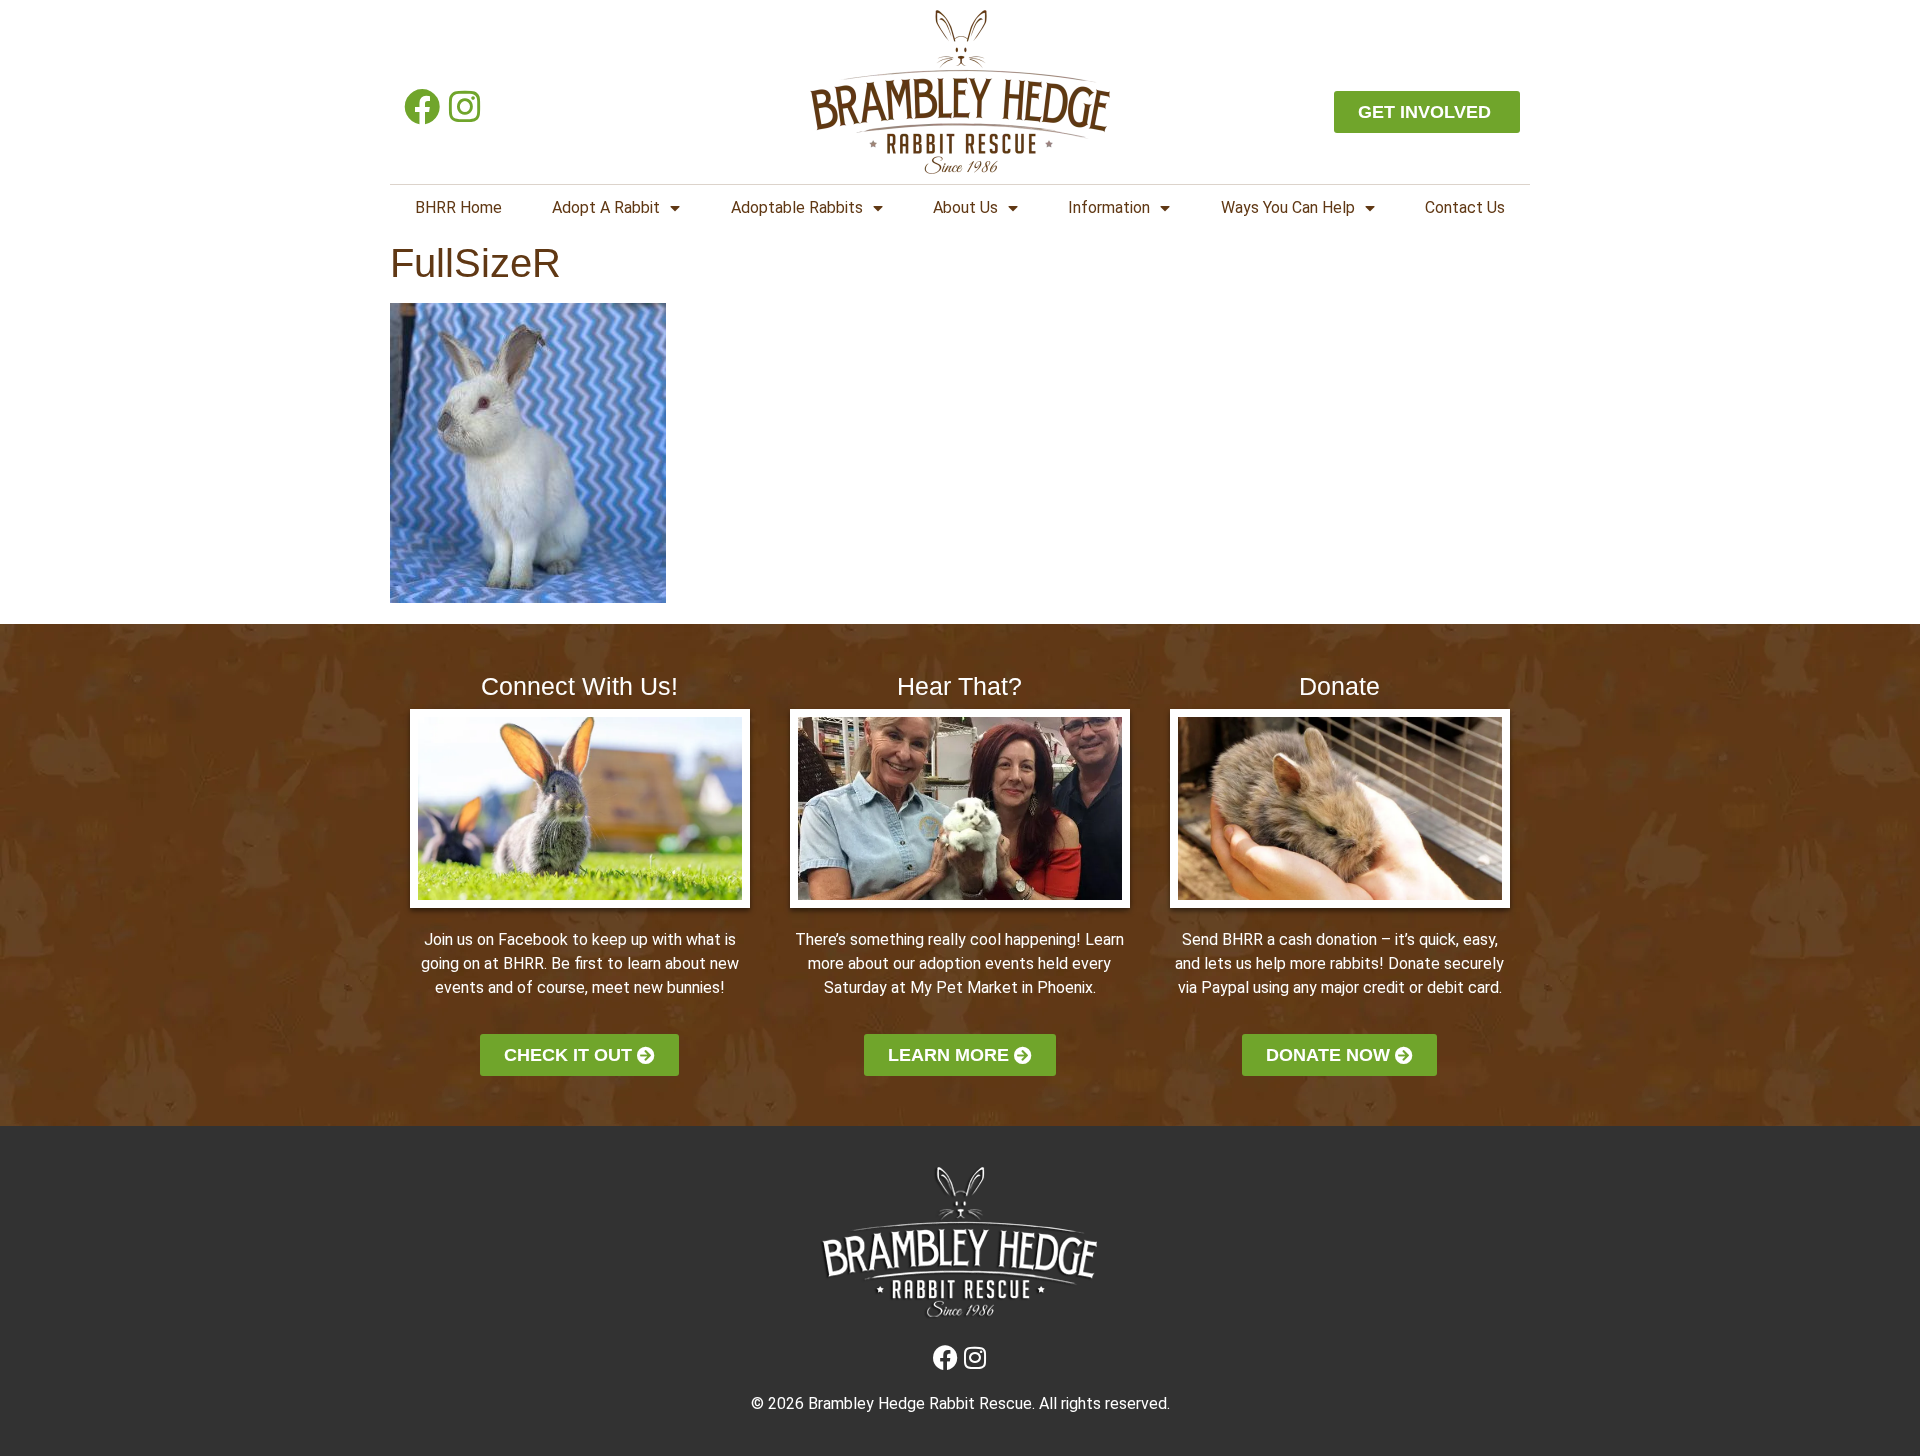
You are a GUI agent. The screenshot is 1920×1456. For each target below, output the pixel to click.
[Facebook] (421, 106)
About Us (965, 207)
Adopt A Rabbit (606, 207)
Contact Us (1465, 207)
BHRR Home (458, 207)
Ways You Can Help (1288, 207)
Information (1109, 207)
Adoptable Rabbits (797, 207)
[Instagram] (464, 106)
